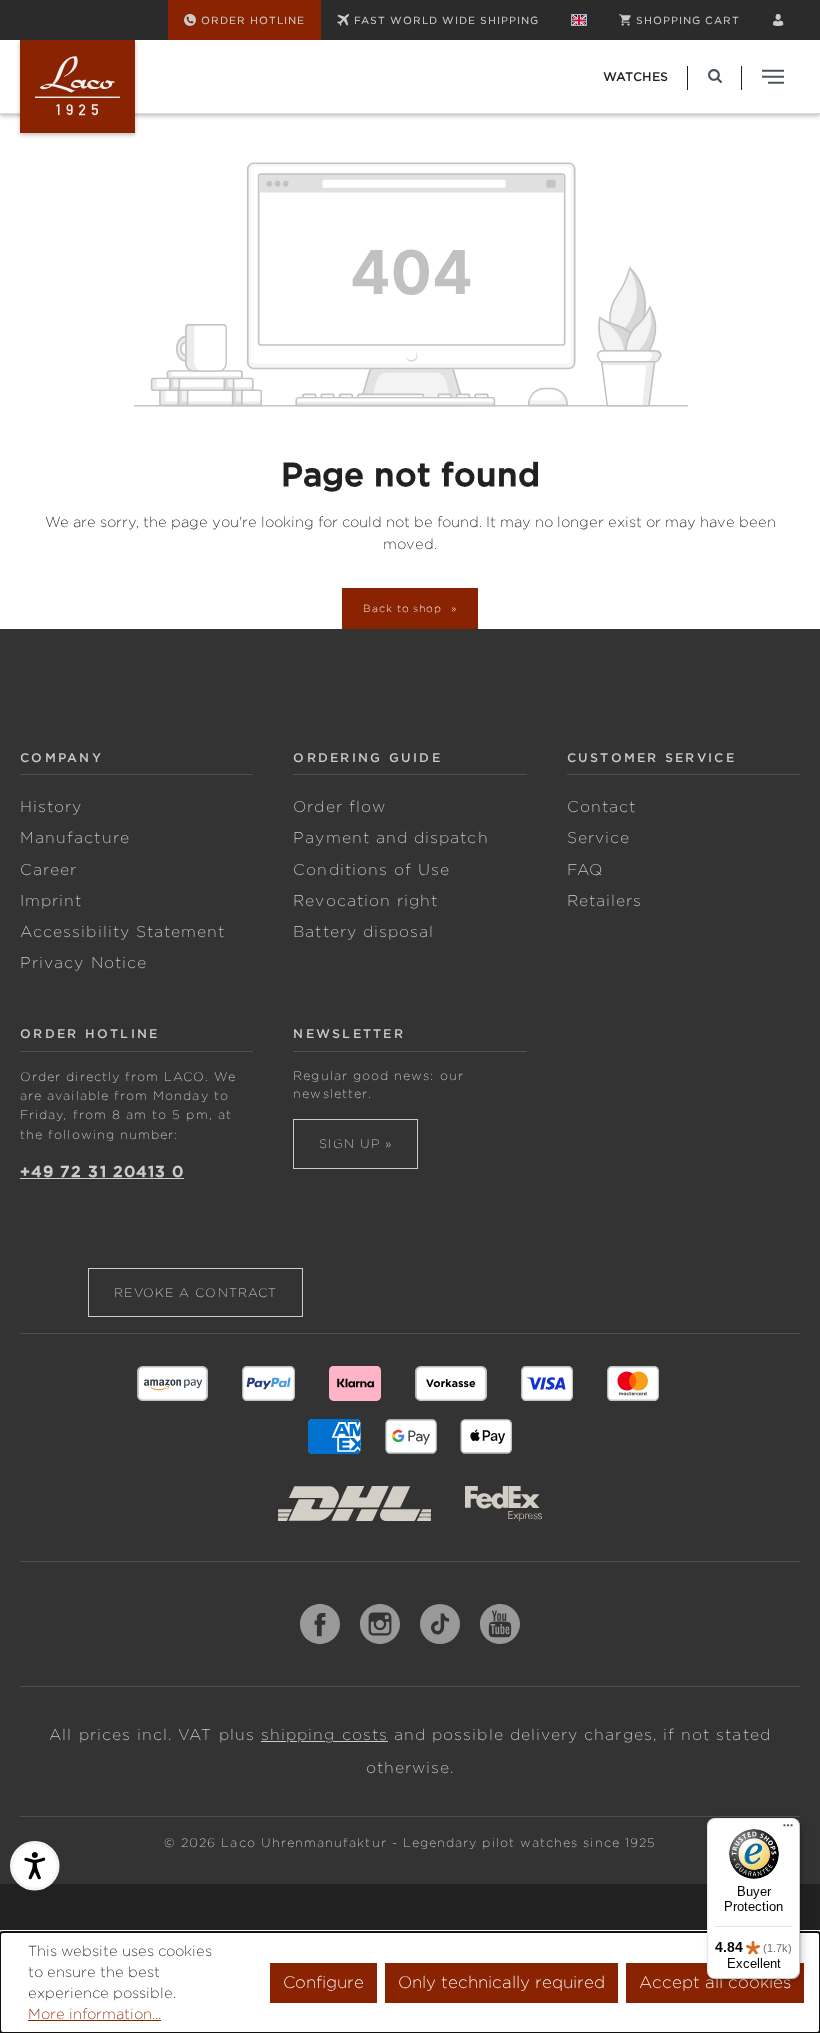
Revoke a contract (195, 1292)
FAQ (585, 870)
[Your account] (778, 20)
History (51, 807)
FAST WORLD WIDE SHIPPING (446, 20)
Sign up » (355, 1143)
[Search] (715, 76)
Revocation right (365, 901)
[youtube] (500, 1624)
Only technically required (501, 1982)
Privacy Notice (83, 963)
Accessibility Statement (122, 932)
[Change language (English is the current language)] (579, 20)
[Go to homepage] (77, 86)
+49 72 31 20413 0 (102, 1172)
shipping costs (324, 1735)
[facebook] (320, 1624)
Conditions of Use (371, 870)
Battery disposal (363, 932)
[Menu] (788, 1830)
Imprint (51, 901)
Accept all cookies (715, 1982)
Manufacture (75, 838)
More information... (94, 2014)
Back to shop (404, 608)
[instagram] (380, 1624)
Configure (323, 1982)
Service (598, 838)
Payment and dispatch (390, 838)
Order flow (339, 807)
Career (48, 870)
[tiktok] (440, 1624)
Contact (601, 807)
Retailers (605, 901)
